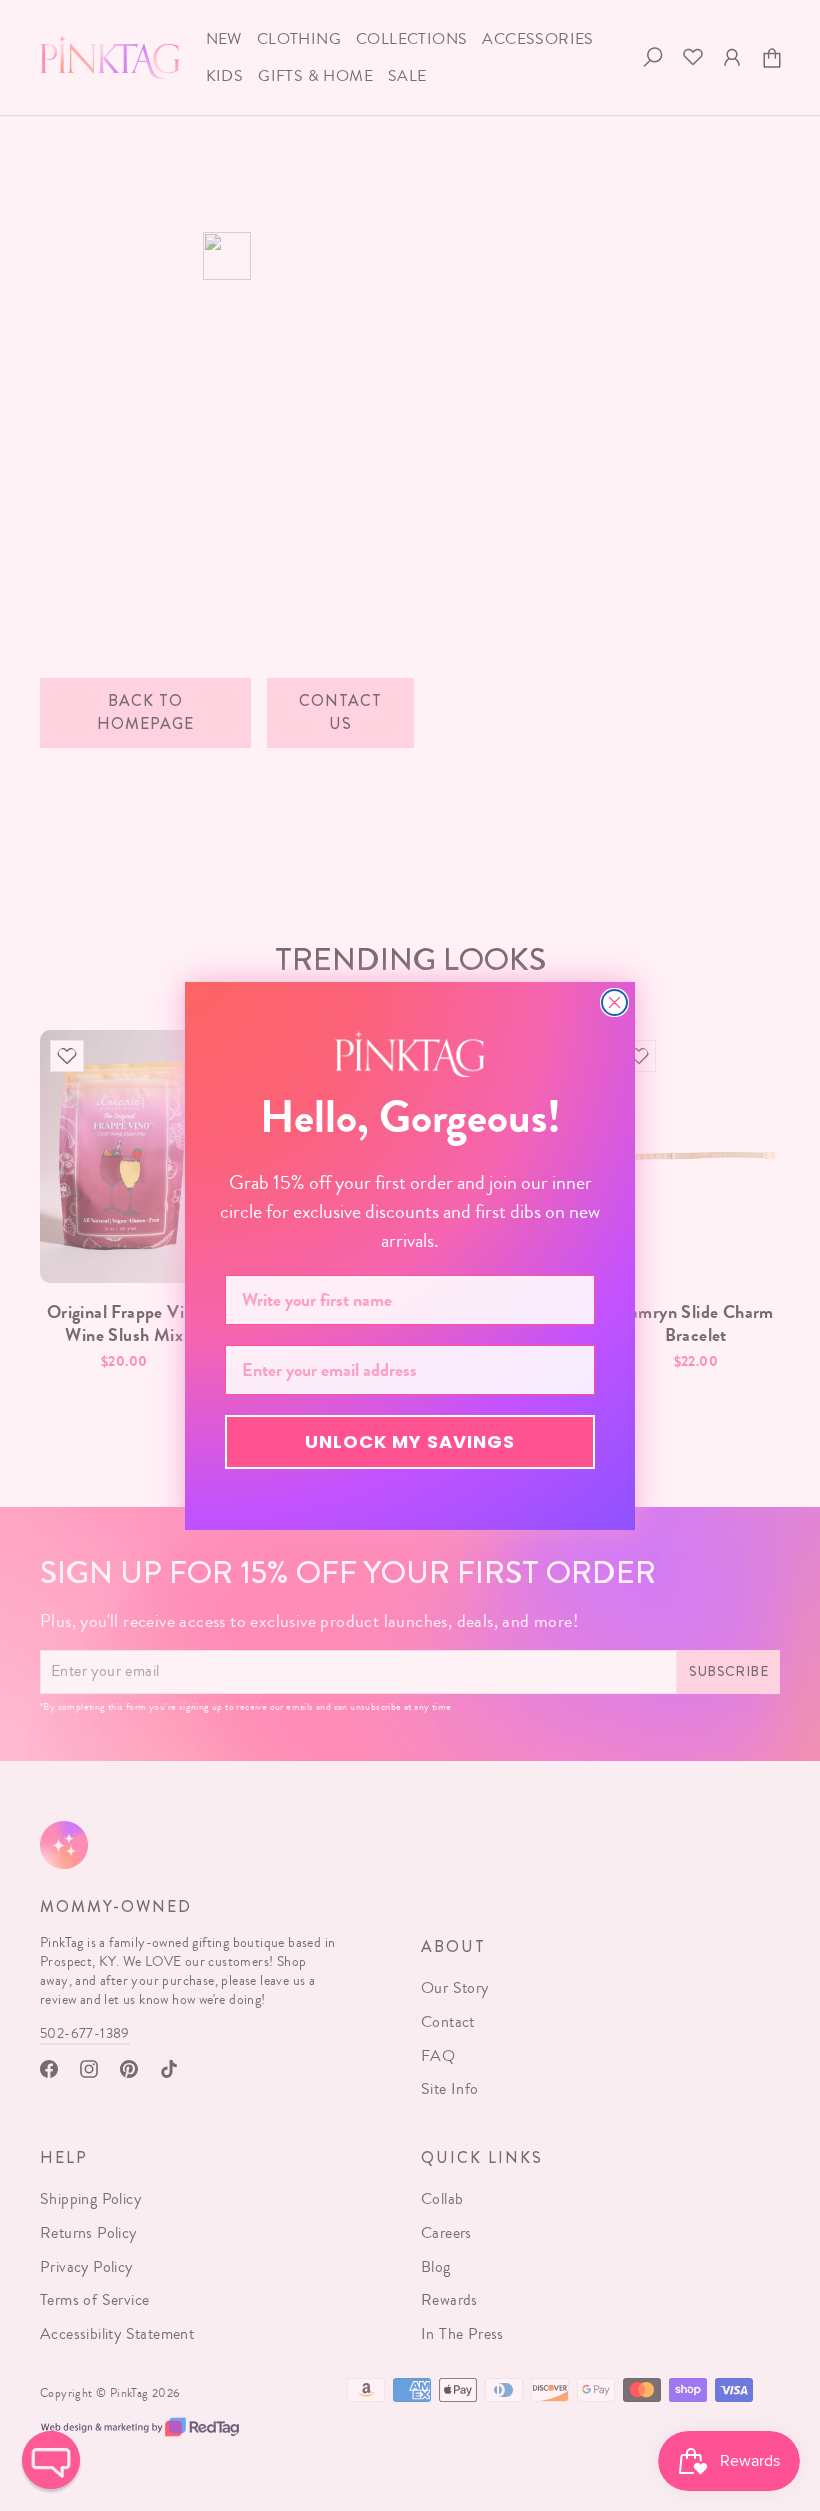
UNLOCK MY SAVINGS (410, 1441)
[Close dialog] (614, 1002)
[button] (51, 2460)
